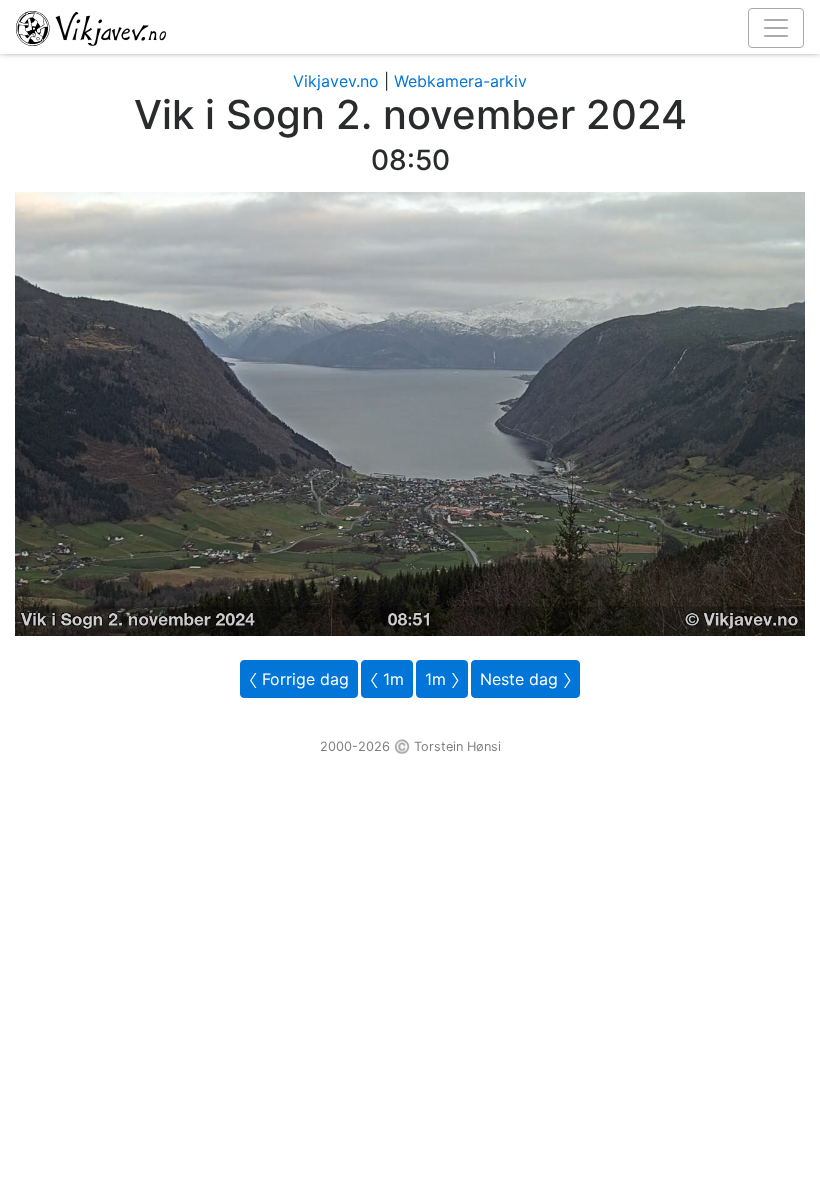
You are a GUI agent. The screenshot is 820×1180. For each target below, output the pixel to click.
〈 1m (387, 679)
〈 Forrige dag (299, 679)
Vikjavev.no (336, 81)
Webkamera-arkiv (460, 81)
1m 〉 (442, 679)
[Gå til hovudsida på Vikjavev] (402, 27)
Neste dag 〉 (525, 679)
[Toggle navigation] (776, 28)
